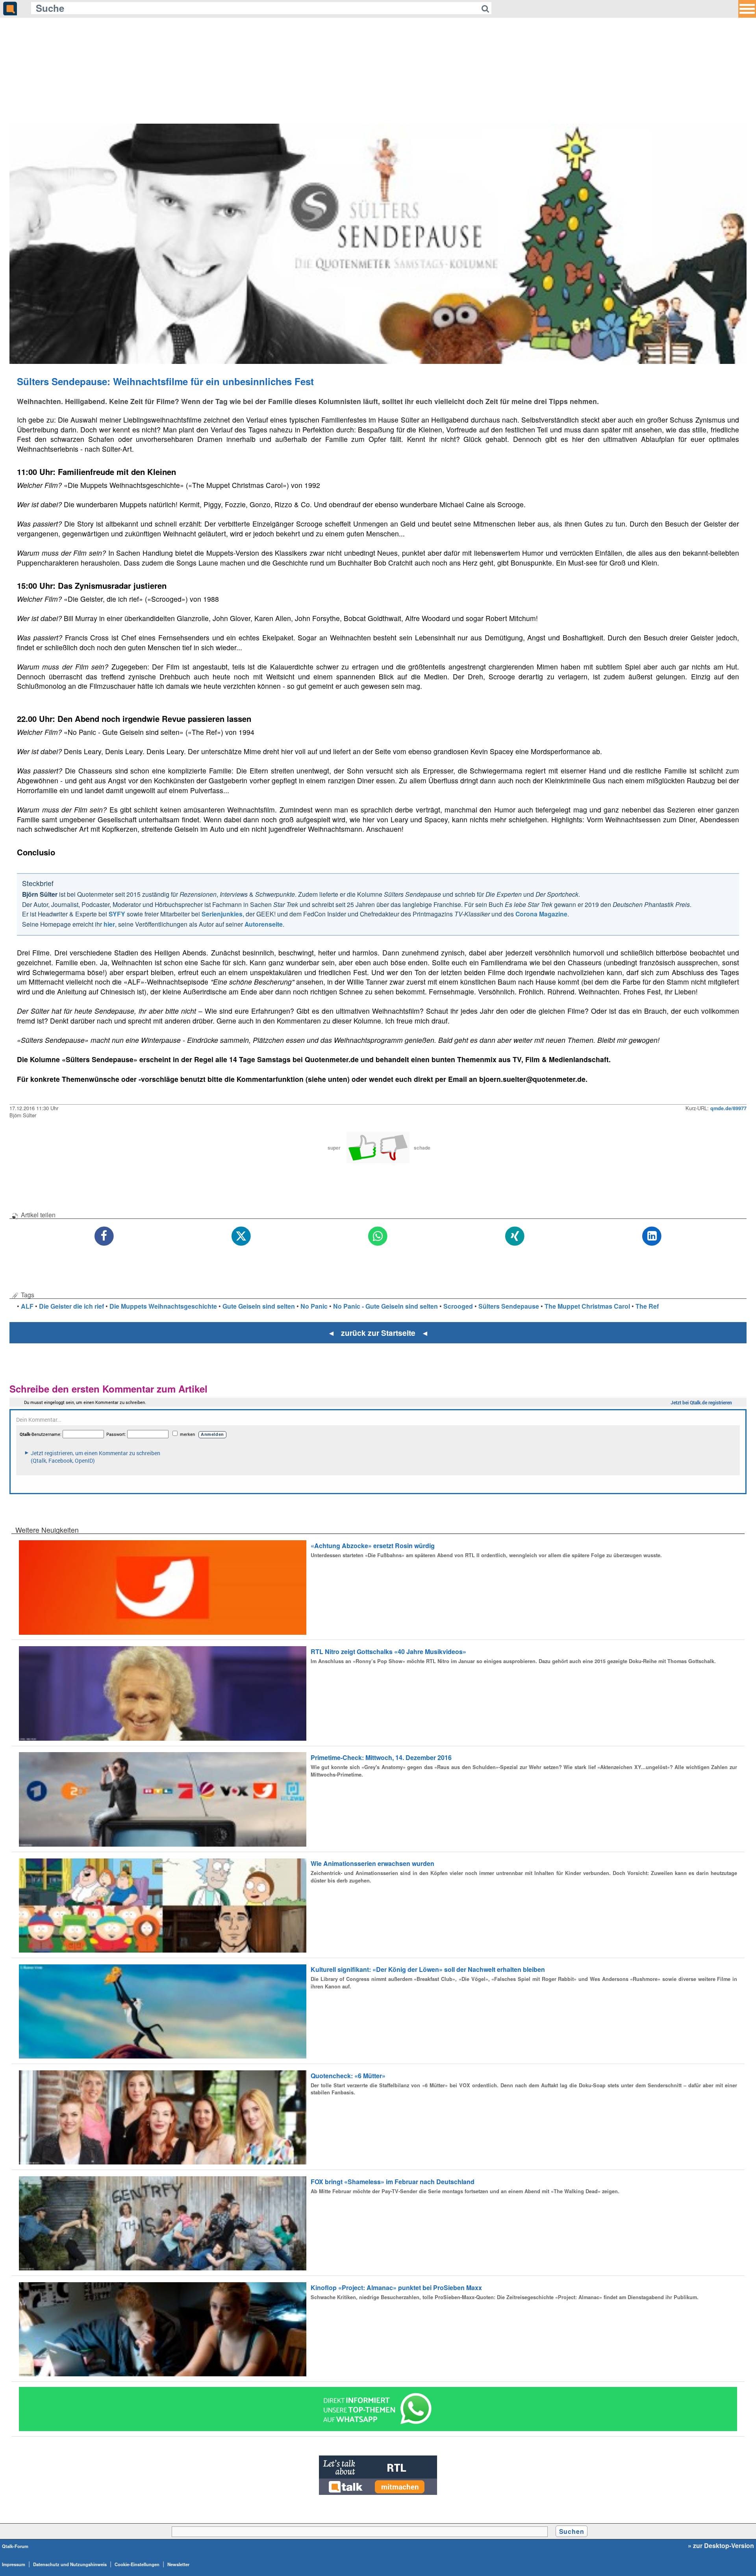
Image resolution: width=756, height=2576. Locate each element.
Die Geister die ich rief (71, 1306)
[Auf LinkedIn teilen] (652, 1236)
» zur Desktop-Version (721, 2546)
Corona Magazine (541, 914)
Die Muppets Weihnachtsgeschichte (163, 1306)
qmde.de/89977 (728, 1108)
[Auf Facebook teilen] (104, 1236)
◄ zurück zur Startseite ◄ (378, 1333)
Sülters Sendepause (509, 1306)
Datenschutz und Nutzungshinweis (70, 2564)
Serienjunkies (222, 914)
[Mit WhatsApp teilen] (378, 1236)
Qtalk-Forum (15, 2546)
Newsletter (178, 2564)
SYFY (117, 914)
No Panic (314, 1306)
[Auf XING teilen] (515, 1236)
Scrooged (458, 1306)
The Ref (647, 1306)
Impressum (14, 2564)
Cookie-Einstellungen (137, 2564)
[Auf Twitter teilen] (241, 1236)
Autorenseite (264, 924)
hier (109, 924)
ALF (27, 1306)
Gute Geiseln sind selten (259, 1306)
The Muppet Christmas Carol (587, 1306)
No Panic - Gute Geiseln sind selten (385, 1306)
